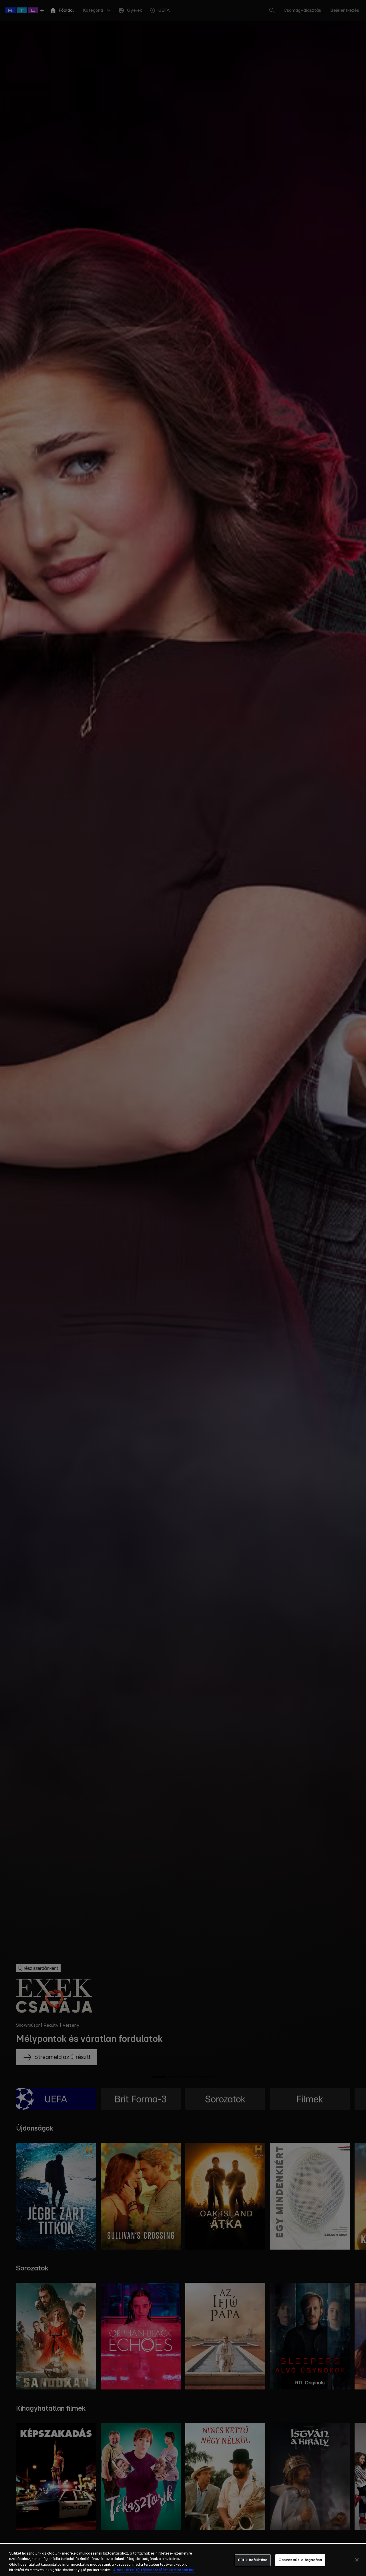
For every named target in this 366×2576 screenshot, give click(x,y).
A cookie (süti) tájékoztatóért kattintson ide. (154, 2570)
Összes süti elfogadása (300, 2560)
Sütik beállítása (253, 2560)
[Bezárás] (357, 2560)
